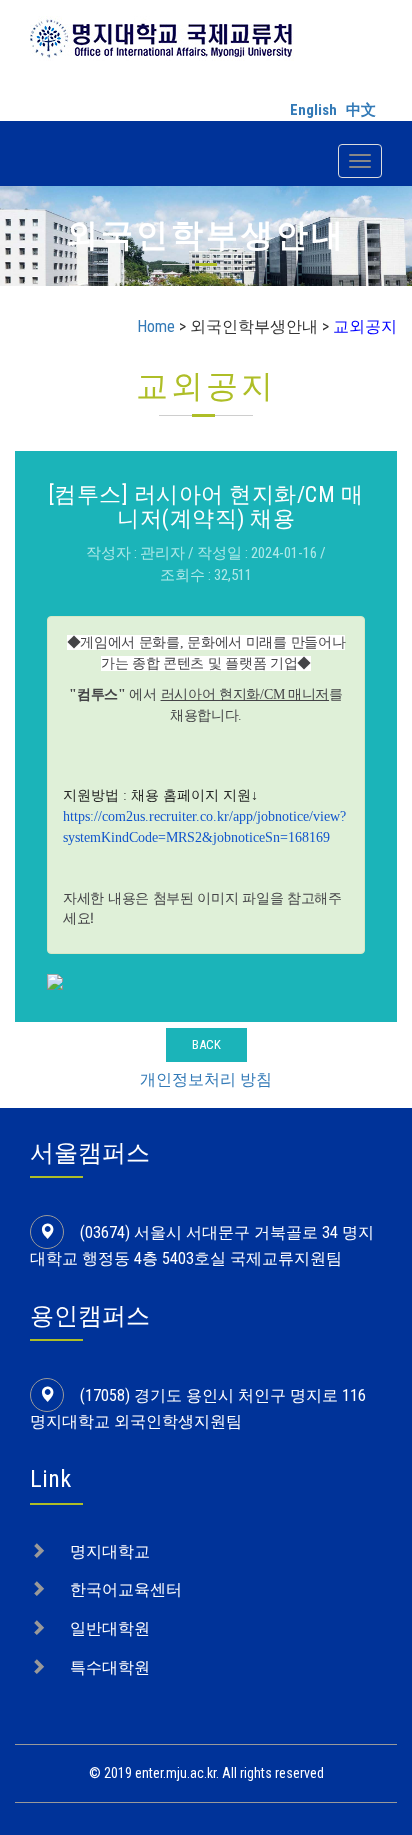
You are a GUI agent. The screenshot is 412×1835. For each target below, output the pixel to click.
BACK (206, 1044)
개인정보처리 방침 (206, 1079)
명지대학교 (110, 1551)
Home (156, 326)
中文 (361, 110)
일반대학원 (110, 1628)
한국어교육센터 (126, 1589)
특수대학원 (110, 1667)
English (313, 110)
